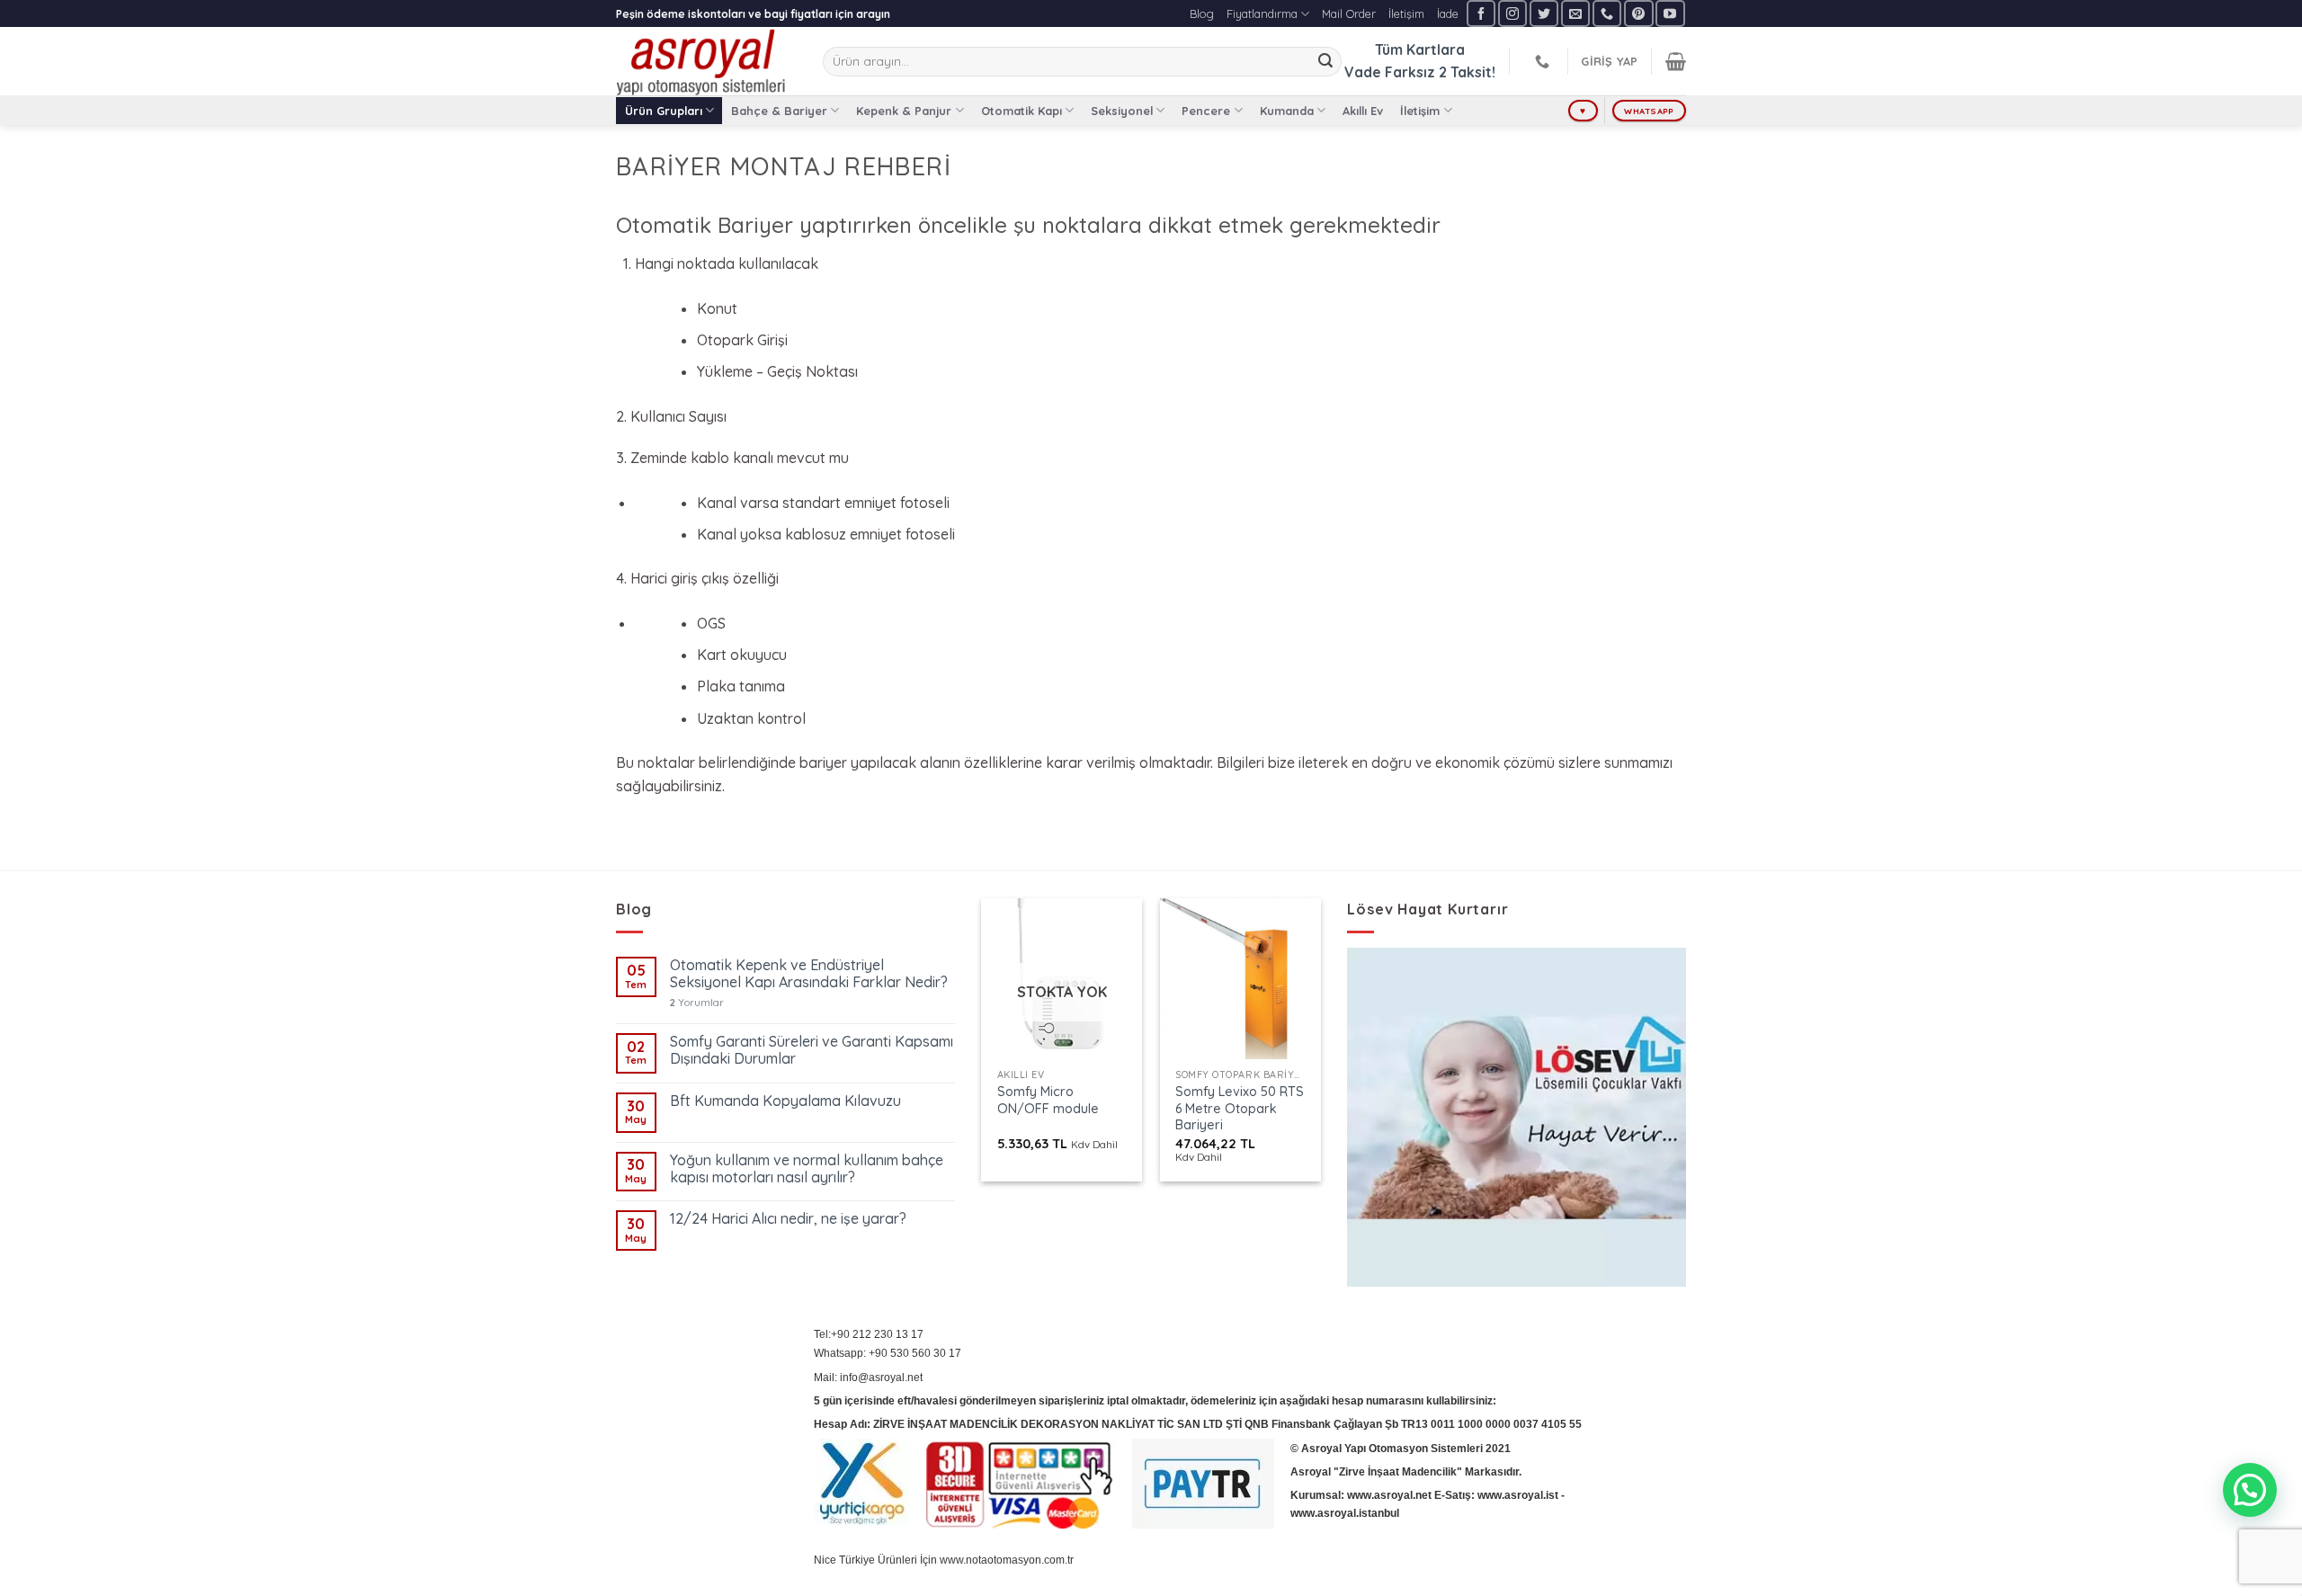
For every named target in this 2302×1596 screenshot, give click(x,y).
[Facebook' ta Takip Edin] (1481, 13)
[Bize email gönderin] (1575, 13)
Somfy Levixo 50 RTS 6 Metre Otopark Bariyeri (1240, 1108)
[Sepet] (1676, 61)
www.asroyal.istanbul (1345, 1513)
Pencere (1206, 111)
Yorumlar (697, 1003)
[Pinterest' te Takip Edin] (1638, 13)
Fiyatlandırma (1262, 13)
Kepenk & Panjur (904, 111)
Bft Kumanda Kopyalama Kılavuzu (785, 1101)
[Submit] (1325, 62)
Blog (1202, 13)
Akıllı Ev (1363, 111)
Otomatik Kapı (1022, 111)
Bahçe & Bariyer (779, 111)
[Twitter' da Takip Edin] (1544, 13)
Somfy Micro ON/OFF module (1048, 1100)
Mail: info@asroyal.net (868, 1378)
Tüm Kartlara (1420, 49)
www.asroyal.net (1389, 1495)
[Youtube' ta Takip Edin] (1670, 13)
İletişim (1406, 13)
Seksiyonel (1122, 111)
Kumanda (1287, 111)
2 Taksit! (1467, 72)
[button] (2250, 1490)
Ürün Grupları (664, 111)
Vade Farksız (1390, 72)
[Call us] (1607, 13)
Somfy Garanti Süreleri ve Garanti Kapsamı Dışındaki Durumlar (812, 1050)
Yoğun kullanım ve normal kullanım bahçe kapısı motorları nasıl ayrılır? (807, 1169)
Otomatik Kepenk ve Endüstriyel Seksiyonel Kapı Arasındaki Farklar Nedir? (809, 974)
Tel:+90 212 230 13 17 (869, 1334)
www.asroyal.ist (1518, 1495)
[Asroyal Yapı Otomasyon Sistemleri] (706, 61)
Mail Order (1349, 13)
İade (1448, 13)
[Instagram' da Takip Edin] (1512, 13)
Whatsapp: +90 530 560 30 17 (888, 1353)
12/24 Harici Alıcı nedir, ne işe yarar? (788, 1219)
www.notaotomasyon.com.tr (1007, 1560)
